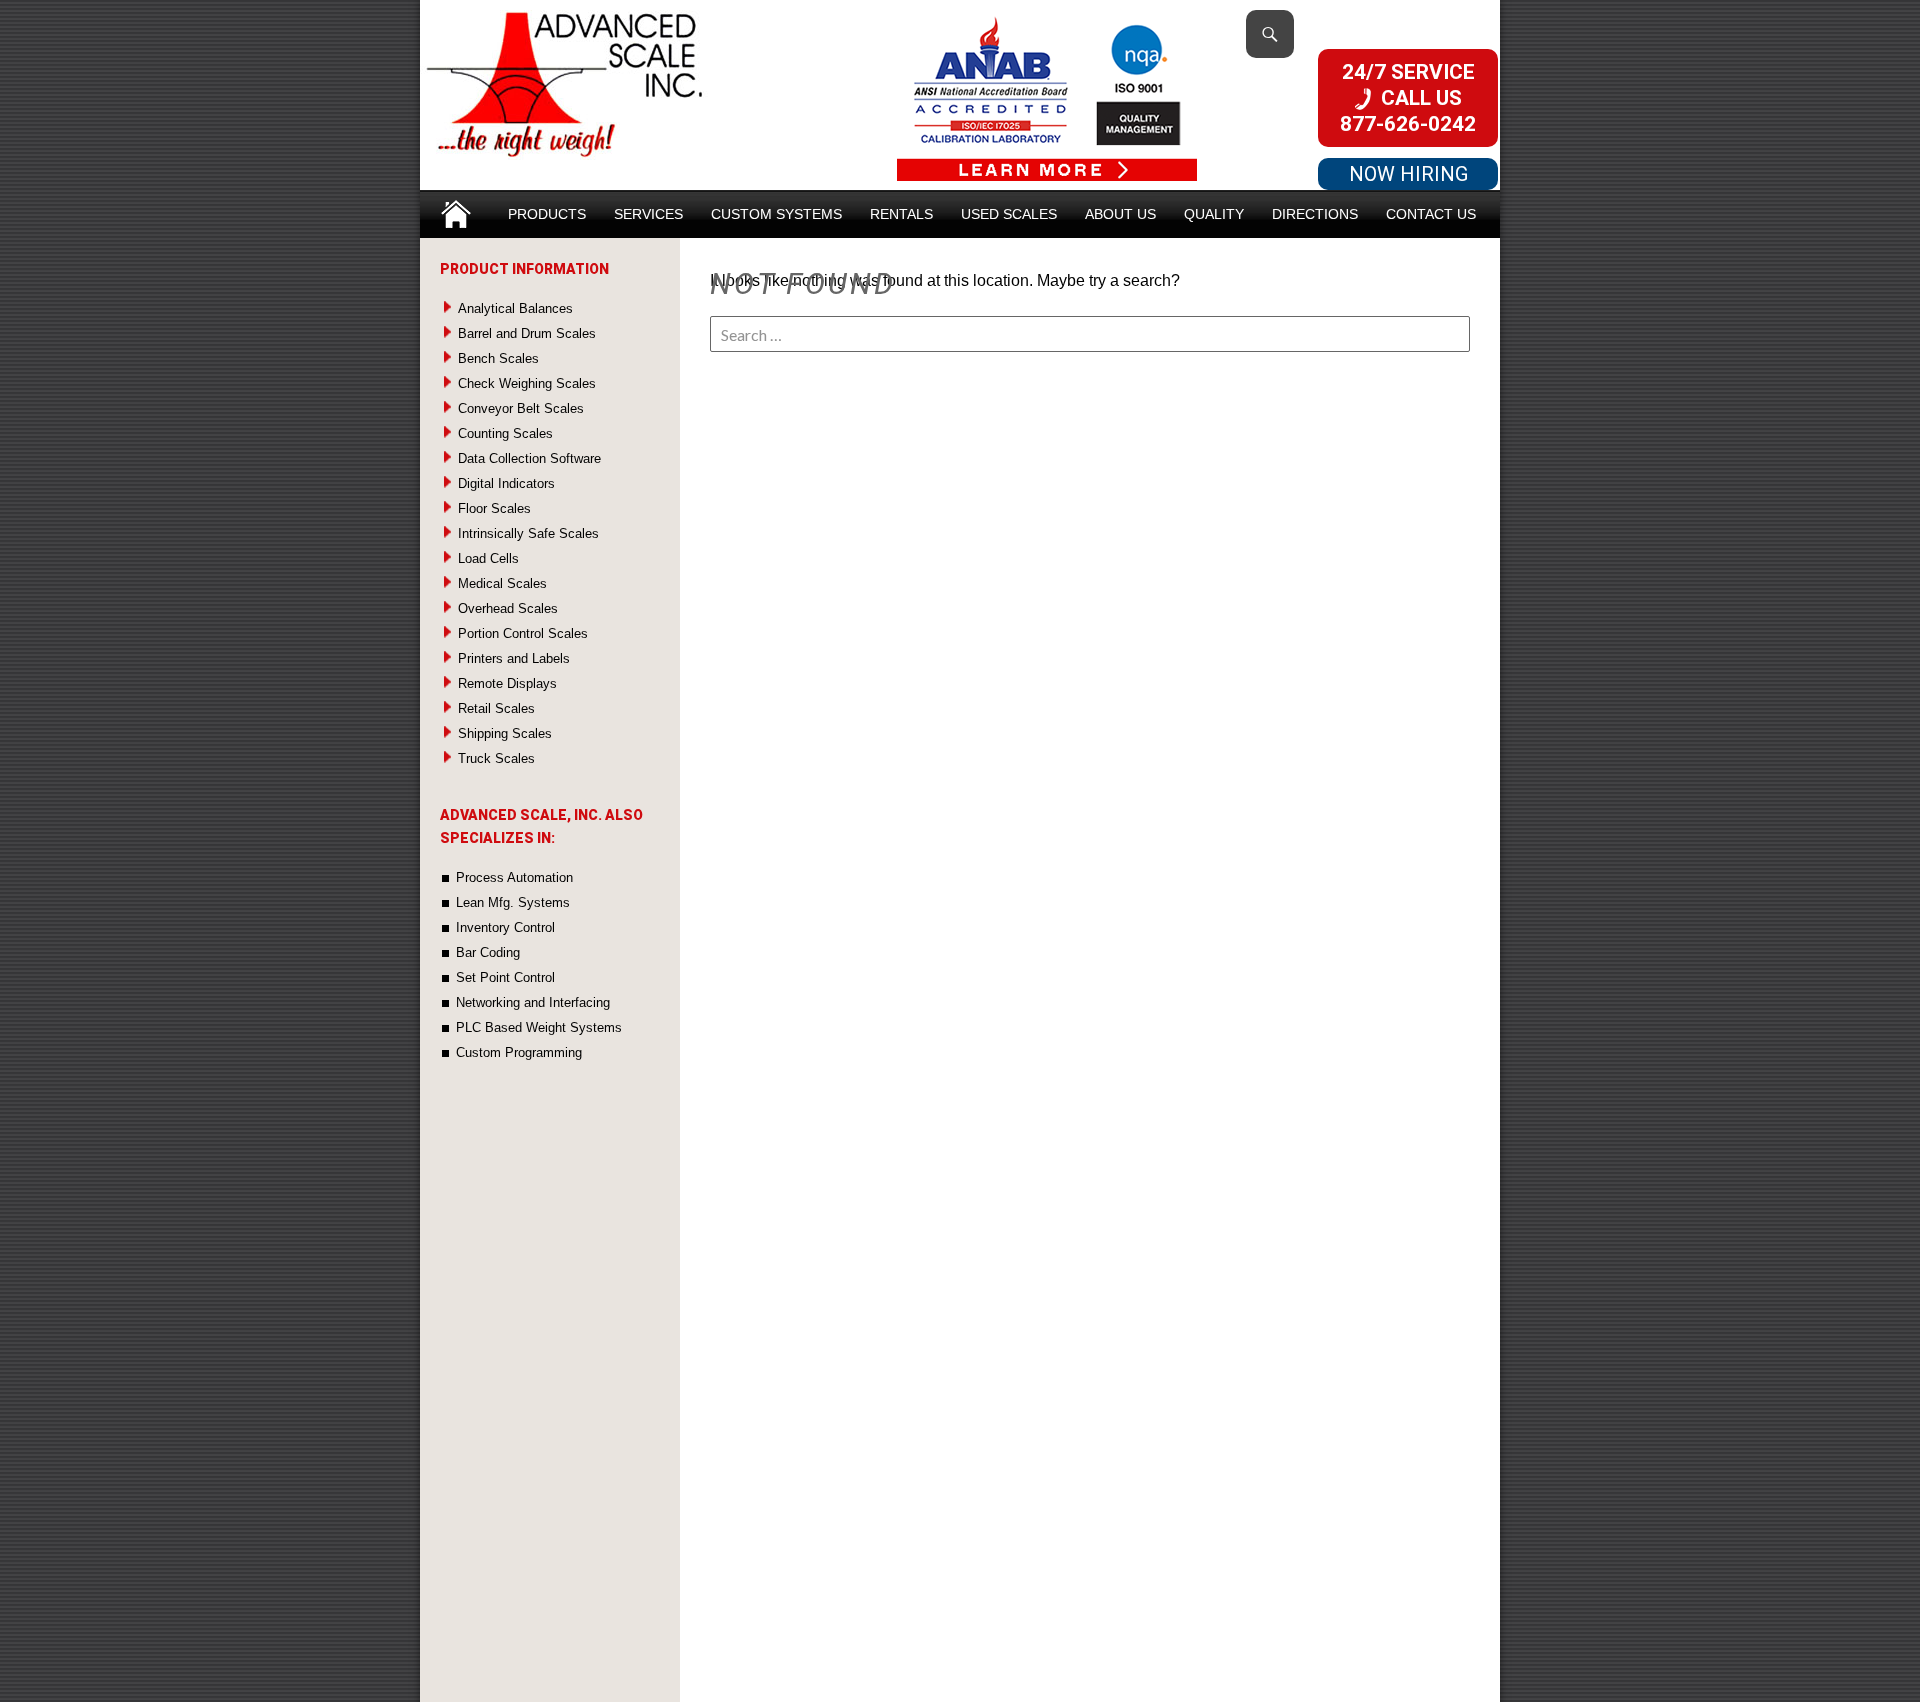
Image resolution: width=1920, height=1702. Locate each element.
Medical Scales (502, 583)
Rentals (901, 214)
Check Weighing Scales (527, 383)
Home (456, 207)
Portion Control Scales (523, 633)
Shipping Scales (505, 733)
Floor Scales (494, 508)
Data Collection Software (529, 458)
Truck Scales (496, 758)
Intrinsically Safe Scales (528, 533)
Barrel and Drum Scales (527, 333)
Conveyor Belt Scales (521, 408)
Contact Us (1431, 214)
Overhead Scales (508, 608)
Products (547, 214)
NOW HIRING (1408, 174)
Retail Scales (496, 708)
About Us (1120, 214)
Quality (1214, 214)
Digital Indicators (506, 483)
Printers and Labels (514, 658)
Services (648, 214)
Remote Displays (507, 683)
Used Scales (1009, 214)
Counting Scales (505, 433)
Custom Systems (776, 214)
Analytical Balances (515, 308)
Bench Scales (498, 358)
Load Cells (488, 558)
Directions (1315, 214)
